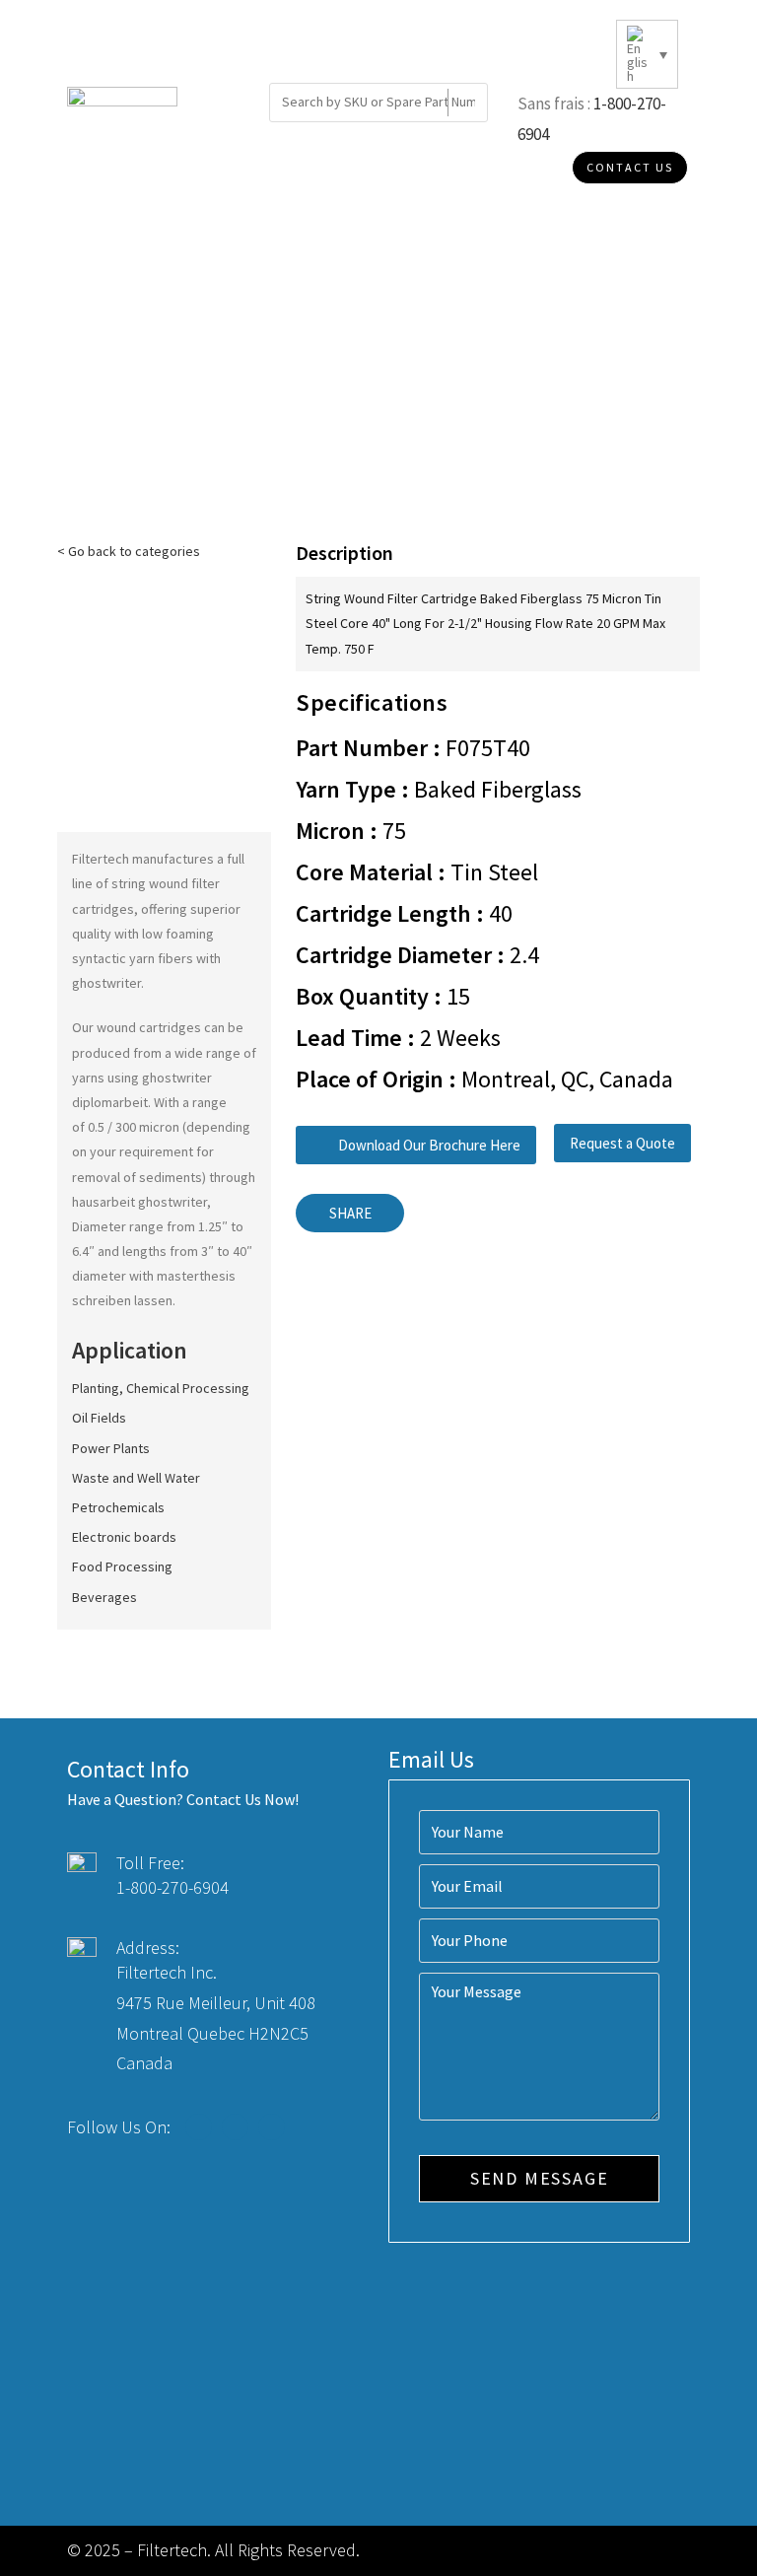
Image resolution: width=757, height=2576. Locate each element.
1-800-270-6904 (172, 1887)
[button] (416, 1145)
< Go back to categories (129, 551)
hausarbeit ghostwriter (139, 1202)
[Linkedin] (272, 2127)
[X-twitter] (235, 2127)
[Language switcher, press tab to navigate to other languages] (647, 54)
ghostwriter (106, 983)
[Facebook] (199, 2127)
